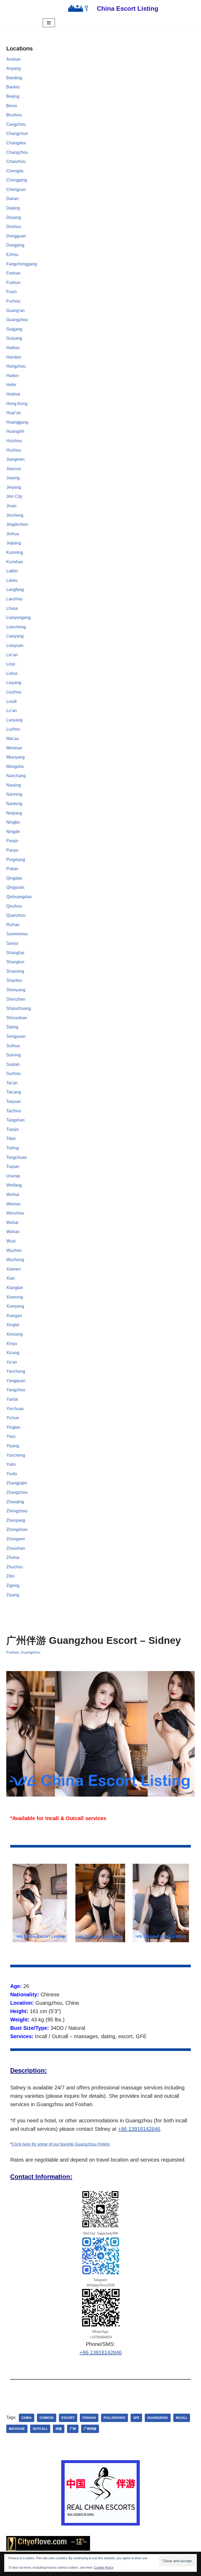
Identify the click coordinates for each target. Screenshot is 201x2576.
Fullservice (115, 2418)
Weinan (13, 1204)
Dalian (12, 199)
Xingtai (13, 1325)
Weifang (14, 1185)
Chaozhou (16, 161)
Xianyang (15, 1306)
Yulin (11, 1464)
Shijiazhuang (19, 1008)
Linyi (11, 664)
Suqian (13, 1064)
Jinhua (13, 534)
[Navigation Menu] (49, 23)
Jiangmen (15, 459)
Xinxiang (15, 1334)
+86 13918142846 (139, 2129)
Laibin (12, 571)
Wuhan (13, 1232)
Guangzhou (17, 320)
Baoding (14, 78)
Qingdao (14, 878)
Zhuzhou (15, 1567)
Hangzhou (16, 366)
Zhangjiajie (17, 1483)
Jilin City (14, 496)
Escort (68, 2418)
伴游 (59, 2429)
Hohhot (13, 394)
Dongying (15, 245)
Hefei (11, 385)
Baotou (13, 87)
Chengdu (15, 171)
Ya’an (12, 1362)
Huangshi (15, 431)
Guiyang (14, 338)
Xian (11, 1278)
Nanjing (14, 785)
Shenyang (16, 990)
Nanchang (16, 776)
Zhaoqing (15, 1502)
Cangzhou (16, 124)
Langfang (15, 589)
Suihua (13, 1046)
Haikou (13, 348)
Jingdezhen (17, 524)
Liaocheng (16, 627)
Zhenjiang (16, 1520)
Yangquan (16, 1381)
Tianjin (13, 1129)
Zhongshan (17, 1529)
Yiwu (11, 1436)
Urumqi (13, 1176)
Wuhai (12, 1223)
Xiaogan (14, 1316)
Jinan (11, 506)
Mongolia (15, 766)
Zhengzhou (17, 1511)
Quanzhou (16, 915)
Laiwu (12, 580)
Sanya (12, 943)
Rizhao (13, 925)
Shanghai (15, 953)
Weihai (13, 1195)
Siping (12, 1027)
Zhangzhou (17, 1492)
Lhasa (12, 608)
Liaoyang (15, 636)
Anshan (13, 59)
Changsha (16, 143)
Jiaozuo (14, 469)
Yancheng (16, 1371)
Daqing (13, 208)
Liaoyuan (15, 645)
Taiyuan (14, 1101)
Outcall (40, 2429)
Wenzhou (15, 1213)
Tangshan (15, 1120)
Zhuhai (13, 1557)
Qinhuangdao (19, 897)
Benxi (12, 106)
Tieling (13, 1148)
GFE (136, 2418)
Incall (182, 2418)
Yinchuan (15, 1409)
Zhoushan (16, 1548)
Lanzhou (14, 599)
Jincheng (15, 515)
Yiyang (13, 1446)
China (27, 2418)
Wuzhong (15, 1260)
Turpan (13, 1167)
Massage (17, 2429)
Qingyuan (15, 887)
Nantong (14, 804)
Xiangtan (15, 1288)
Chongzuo (16, 189)
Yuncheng (16, 1455)
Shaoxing (15, 971)
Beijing (13, 96)
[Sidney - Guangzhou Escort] (40, 1903)
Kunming (15, 552)
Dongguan (16, 236)
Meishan (14, 748)
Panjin (12, 841)
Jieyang (14, 487)
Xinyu (12, 1344)
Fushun (13, 283)
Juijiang (14, 543)
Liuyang (14, 683)
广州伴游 (90, 2429)
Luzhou (13, 729)
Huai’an (14, 413)
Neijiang (14, 813)
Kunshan (15, 562)
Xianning (15, 1297)
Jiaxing (13, 478)
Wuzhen (14, 1250)
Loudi (12, 701)
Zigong (13, 1585)
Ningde (13, 832)
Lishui (12, 673)
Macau (13, 739)
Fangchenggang (22, 264)
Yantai (12, 1399)
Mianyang (15, 757)
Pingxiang (16, 860)
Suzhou (13, 1073)
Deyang (14, 217)
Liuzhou (14, 692)
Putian (12, 869)
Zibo (10, 1576)
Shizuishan (17, 1018)
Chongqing (17, 180)
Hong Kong (17, 404)
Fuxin (12, 292)
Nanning (14, 794)
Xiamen (13, 1269)
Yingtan (13, 1427)
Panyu (12, 850)
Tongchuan (17, 1157)
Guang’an (15, 310)
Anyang (13, 68)
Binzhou (14, 115)
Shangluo (15, 962)
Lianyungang (18, 617)
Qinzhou (14, 906)
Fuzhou (13, 301)
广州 (73, 2429)
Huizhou (14, 441)
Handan (14, 357)
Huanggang (17, 422)
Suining (13, 1055)
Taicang (14, 1092)
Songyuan (16, 1036)
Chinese (47, 2418)
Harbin (13, 376)
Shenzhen (16, 999)
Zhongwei (16, 1539)
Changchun (17, 133)
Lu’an (12, 711)
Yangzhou (16, 1390)
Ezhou (12, 255)
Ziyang (13, 1595)
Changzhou (17, 152)
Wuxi (11, 1241)
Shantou (14, 980)
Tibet (11, 1139)
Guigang (14, 329)
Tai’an (12, 1083)
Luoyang (14, 720)
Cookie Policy (104, 2568)
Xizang (13, 1353)
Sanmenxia (17, 934)
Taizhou (14, 1111)
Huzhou (14, 450)
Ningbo (13, 822)
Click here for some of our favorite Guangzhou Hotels (61, 2144)
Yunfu (12, 1474)
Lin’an (12, 655)
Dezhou (14, 227)
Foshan (13, 273)
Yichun (13, 1418)
